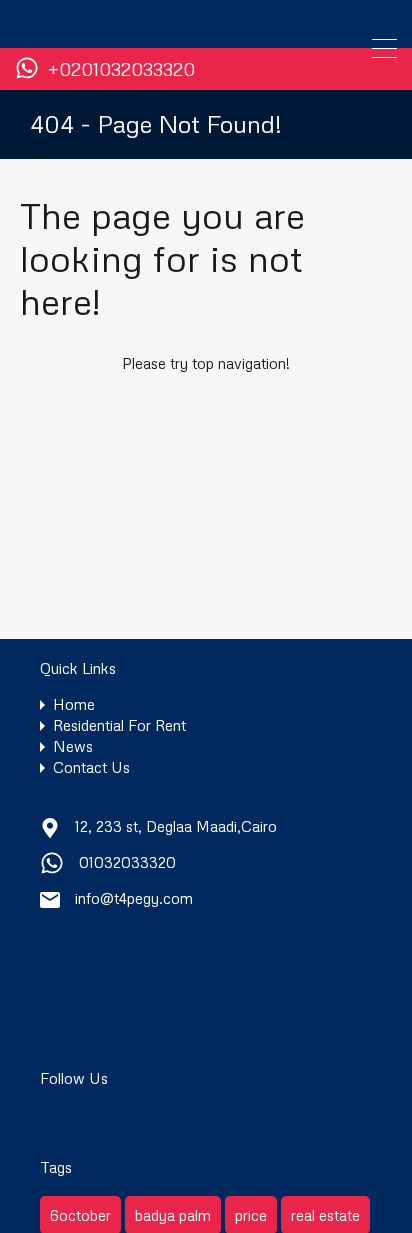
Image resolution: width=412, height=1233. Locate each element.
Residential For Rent (119, 725)
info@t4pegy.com (134, 898)
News (73, 746)
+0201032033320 (121, 69)
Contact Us (91, 767)
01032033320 (127, 862)
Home (74, 704)
